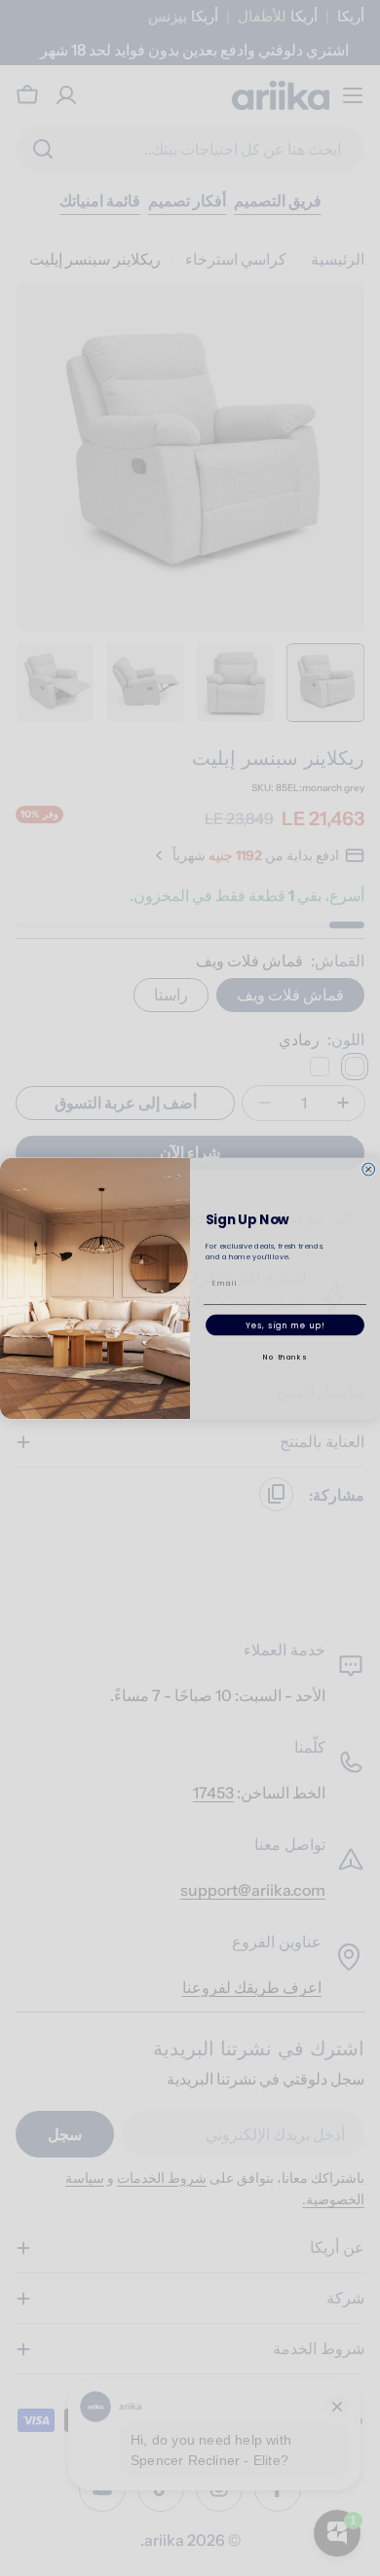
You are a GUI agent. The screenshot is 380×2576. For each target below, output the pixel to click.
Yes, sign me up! (285, 1325)
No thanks (285, 1356)
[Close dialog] (369, 1169)
